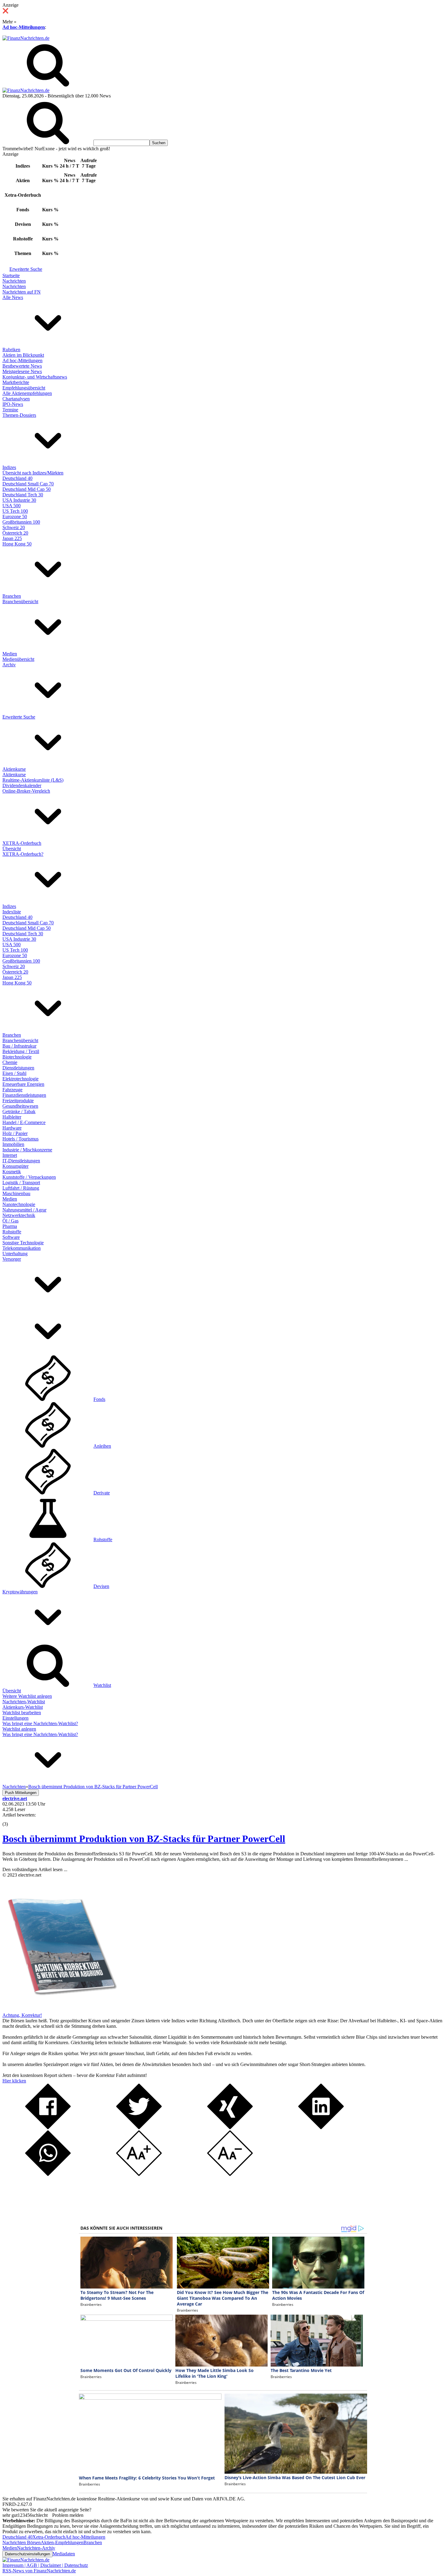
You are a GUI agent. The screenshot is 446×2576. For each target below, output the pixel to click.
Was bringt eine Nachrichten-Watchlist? (40, 1723)
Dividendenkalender (22, 785)
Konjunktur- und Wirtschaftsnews (35, 377)
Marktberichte (16, 382)
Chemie (10, 1062)
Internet (10, 1155)
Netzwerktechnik (19, 1215)
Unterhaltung (15, 1254)
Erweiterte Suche (26, 269)
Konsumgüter (15, 1166)
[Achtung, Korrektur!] (60, 2010)
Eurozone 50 (15, 517)
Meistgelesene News (22, 371)
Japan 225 (12, 538)
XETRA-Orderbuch (22, 843)
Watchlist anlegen (19, 1729)
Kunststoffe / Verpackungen (29, 1177)
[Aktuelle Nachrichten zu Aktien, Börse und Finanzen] (26, 38)
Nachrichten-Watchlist (24, 1702)
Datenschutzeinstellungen (27, 2554)
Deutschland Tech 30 (23, 495)
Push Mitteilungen (21, 1793)
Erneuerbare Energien (23, 1084)
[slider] (12, 1820)
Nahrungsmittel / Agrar (24, 1210)
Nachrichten (14, 281)
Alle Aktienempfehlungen (27, 393)
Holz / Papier (15, 1133)
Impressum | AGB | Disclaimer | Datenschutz (45, 2565)
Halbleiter (12, 1117)
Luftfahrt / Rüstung (21, 1188)
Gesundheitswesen (20, 1106)
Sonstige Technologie (23, 1243)
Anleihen (102, 1446)
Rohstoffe (12, 1232)
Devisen (101, 1586)
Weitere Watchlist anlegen (27, 1696)
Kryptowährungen (20, 1592)
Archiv (9, 665)
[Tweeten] (139, 2127)
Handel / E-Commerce (24, 1122)
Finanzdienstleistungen (24, 1095)
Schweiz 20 (14, 527)
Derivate (102, 1493)
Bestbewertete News (22, 366)
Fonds (99, 1399)
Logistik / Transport (21, 1183)
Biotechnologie (17, 1057)
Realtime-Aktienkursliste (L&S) (33, 780)
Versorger (12, 1259)
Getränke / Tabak (19, 1111)
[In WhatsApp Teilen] (48, 2174)
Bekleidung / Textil (21, 1051)
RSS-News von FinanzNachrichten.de (39, 2571)
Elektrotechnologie (20, 1079)
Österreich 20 (15, 533)
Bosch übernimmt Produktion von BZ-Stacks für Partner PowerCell (144, 1839)
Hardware (12, 1128)
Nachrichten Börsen (22, 2542)
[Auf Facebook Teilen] (48, 2127)
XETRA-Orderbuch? (23, 854)
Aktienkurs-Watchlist (23, 1707)
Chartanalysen (16, 399)
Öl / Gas (10, 1221)
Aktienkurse (14, 769)
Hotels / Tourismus (20, 1139)
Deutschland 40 (17, 478)
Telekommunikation (22, 1248)
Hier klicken (14, 2081)
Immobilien (13, 1144)
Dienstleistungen (18, 1068)
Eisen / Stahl (14, 1073)
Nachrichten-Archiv (36, 2548)
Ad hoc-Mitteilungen (24, 27)
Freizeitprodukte (18, 1101)
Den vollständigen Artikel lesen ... (35, 1869)
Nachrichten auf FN (22, 292)
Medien (10, 654)
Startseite (11, 275)
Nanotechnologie (19, 1204)
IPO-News (13, 404)
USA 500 (12, 506)
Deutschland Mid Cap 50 (27, 489)
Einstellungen (15, 1718)
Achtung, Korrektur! (22, 2015)
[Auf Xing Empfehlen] (230, 2127)
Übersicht (12, 849)
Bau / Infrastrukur (19, 1046)
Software (11, 1237)
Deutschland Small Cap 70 (28, 484)
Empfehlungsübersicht (24, 388)
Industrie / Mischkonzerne (27, 1150)
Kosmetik (12, 1172)
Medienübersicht (18, 659)
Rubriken (11, 350)
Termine (10, 410)
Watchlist (102, 1685)
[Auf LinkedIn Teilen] (321, 2127)
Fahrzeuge (12, 1090)
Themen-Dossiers (19, 415)
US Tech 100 (15, 511)
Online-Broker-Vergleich (26, 791)
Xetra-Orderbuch (49, 2537)
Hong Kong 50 (17, 544)
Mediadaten (64, 2554)
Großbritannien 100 (21, 522)
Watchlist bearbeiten (22, 1713)
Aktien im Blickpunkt (23, 355)
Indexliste (12, 912)
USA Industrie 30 (19, 500)
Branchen (12, 596)
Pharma (10, 1226)
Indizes (9, 467)
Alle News (13, 297)
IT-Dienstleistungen (21, 1161)
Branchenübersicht (20, 602)
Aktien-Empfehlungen (62, 2542)
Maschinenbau (16, 1193)
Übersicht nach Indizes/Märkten (33, 473)
